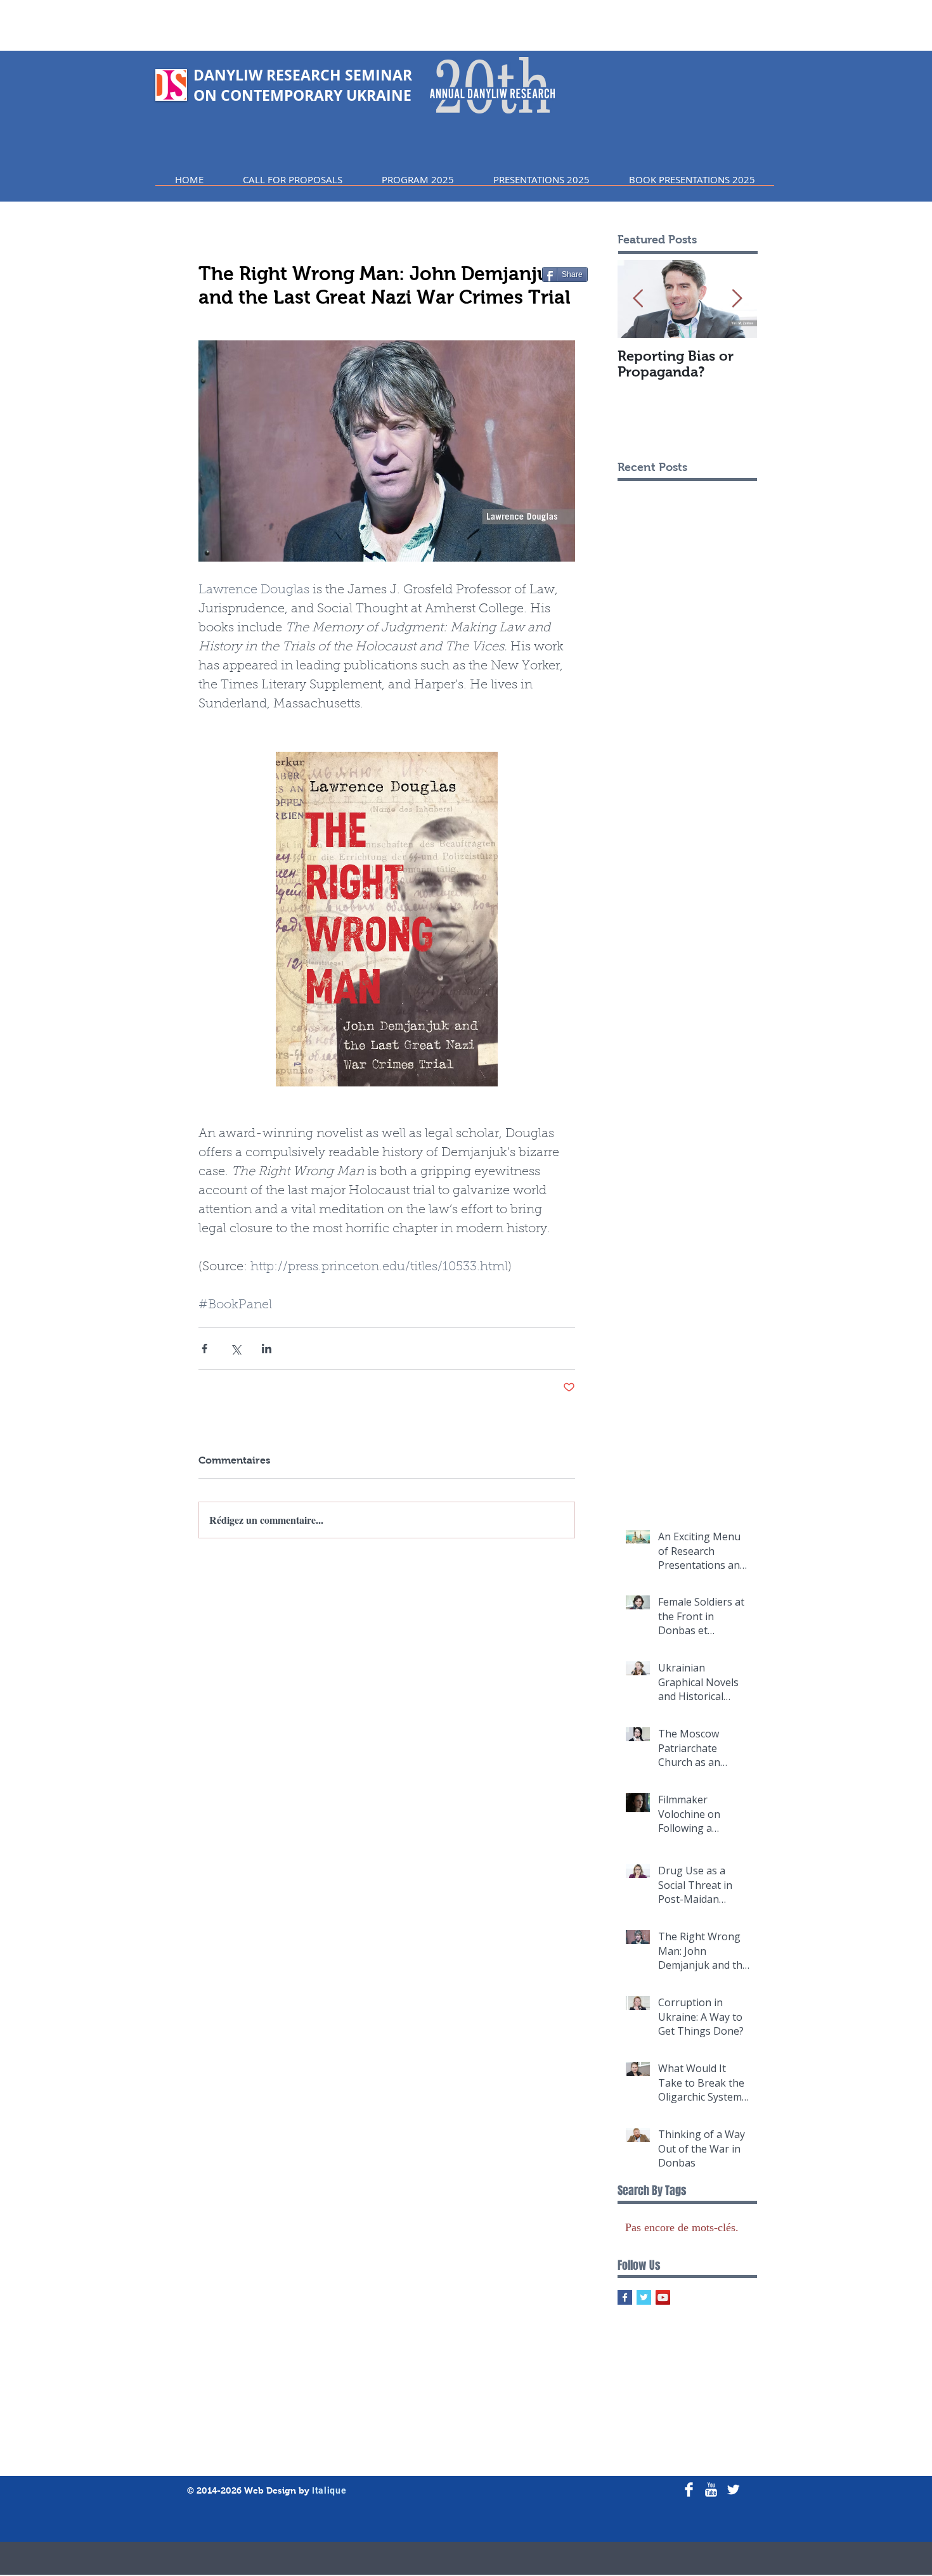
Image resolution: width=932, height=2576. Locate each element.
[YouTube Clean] (711, 2489)
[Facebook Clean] (689, 2489)
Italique (329, 2490)
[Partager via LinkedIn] (267, 1349)
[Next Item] (737, 299)
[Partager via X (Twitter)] (236, 1349)
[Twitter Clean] (733, 2489)
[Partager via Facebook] (204, 1349)
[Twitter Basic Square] (644, 2297)
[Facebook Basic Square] (625, 2297)
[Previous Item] (638, 299)
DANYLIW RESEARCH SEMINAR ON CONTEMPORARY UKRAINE (303, 85)
